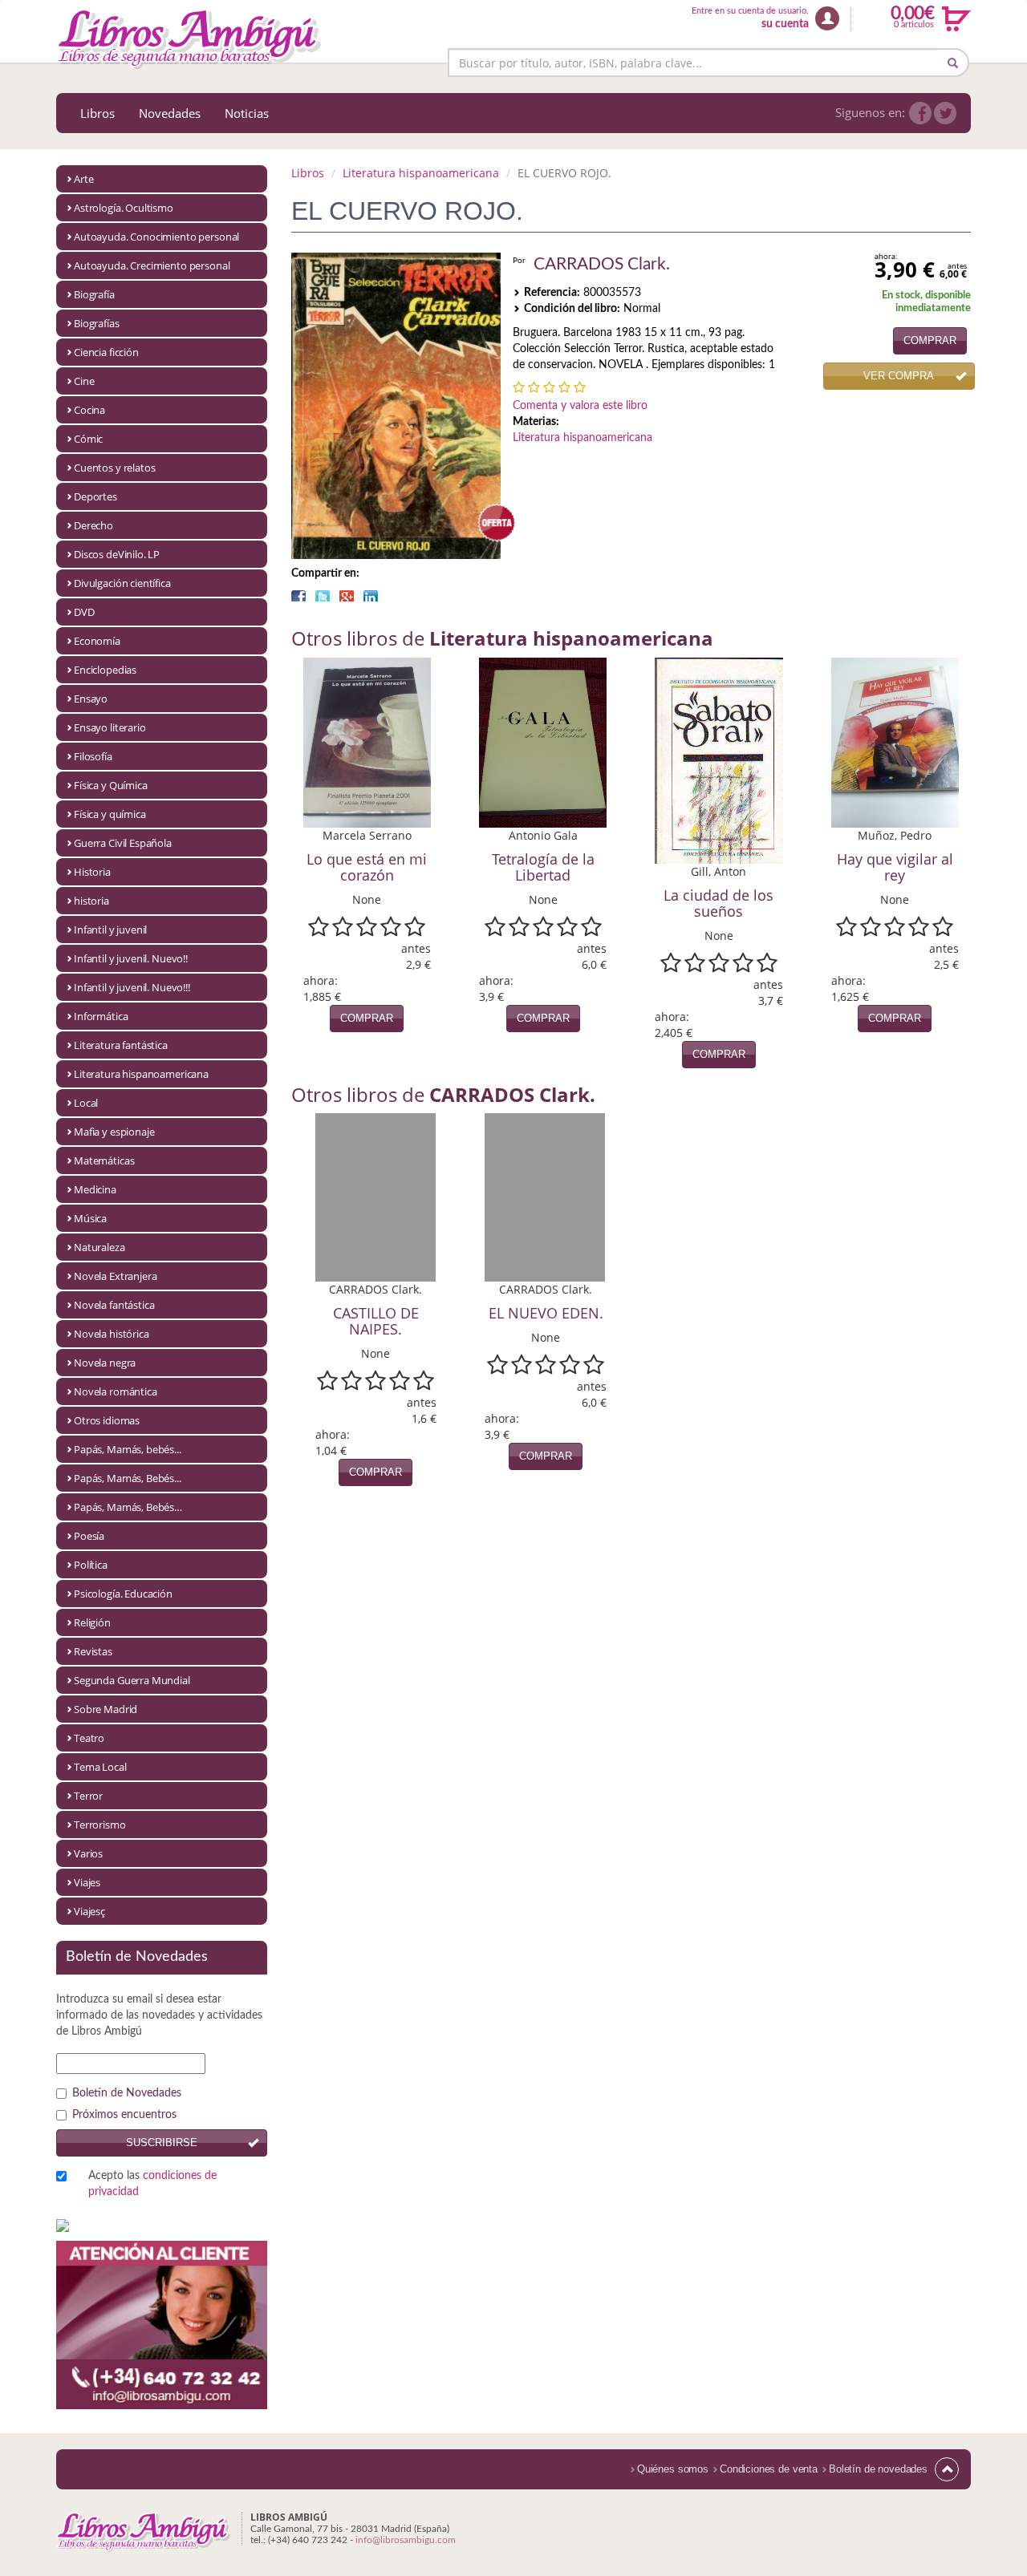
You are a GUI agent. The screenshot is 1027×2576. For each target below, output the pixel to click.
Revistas (93, 1651)
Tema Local (100, 1767)
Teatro (89, 1738)
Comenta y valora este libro (580, 406)
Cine (84, 381)
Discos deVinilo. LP (117, 554)
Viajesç (89, 1911)
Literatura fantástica (121, 1045)
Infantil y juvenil (110, 930)
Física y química (110, 814)
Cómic (88, 439)
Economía (97, 641)
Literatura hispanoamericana (141, 1074)
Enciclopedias (105, 670)
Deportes (95, 496)
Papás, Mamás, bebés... (128, 1449)
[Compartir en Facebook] (298, 596)
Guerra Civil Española (123, 843)
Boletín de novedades (878, 2469)
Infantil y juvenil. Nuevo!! (131, 958)
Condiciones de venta (769, 2469)
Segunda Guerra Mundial (132, 1680)
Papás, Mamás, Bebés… (128, 1507)
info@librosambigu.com (406, 2540)
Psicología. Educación (123, 1594)
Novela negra (105, 1363)
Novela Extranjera (115, 1276)
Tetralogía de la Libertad (543, 867)
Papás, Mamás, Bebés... (128, 1478)
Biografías (97, 323)
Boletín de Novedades (127, 2093)
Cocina (89, 410)
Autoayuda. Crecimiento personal (152, 265)
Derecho (93, 525)
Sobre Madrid (106, 1709)
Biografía (94, 294)
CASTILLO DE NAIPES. (376, 1321)
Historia (92, 872)
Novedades (170, 113)
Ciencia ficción (106, 352)
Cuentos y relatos (114, 468)
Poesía (89, 1536)
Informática (101, 1016)
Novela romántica (116, 1391)
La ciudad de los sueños (718, 903)
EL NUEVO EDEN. (546, 1313)
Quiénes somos (673, 2469)
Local (86, 1103)
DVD (84, 612)
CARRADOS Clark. (602, 264)
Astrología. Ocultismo (124, 208)
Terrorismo (100, 1825)
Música (90, 1218)
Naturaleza (99, 1247)
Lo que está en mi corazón (367, 867)
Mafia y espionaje (114, 1132)
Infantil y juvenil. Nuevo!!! (132, 987)
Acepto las (152, 2184)
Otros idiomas (107, 1420)
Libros (97, 113)
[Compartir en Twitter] (323, 596)
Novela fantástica (114, 1305)
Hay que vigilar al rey (895, 867)
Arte (83, 179)
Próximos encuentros (124, 2115)
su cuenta (785, 24)
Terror (88, 1796)
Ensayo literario (110, 727)
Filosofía (93, 756)
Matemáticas (104, 1160)
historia (91, 901)
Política (91, 1565)
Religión (92, 1622)
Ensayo (91, 699)
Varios (88, 1853)
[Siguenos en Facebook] (920, 113)
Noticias (247, 113)
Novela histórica (112, 1334)
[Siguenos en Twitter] (945, 113)
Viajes (87, 1882)
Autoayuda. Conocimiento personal (156, 237)
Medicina (95, 1189)
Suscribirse (162, 2143)
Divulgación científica (122, 583)
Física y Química (111, 785)
